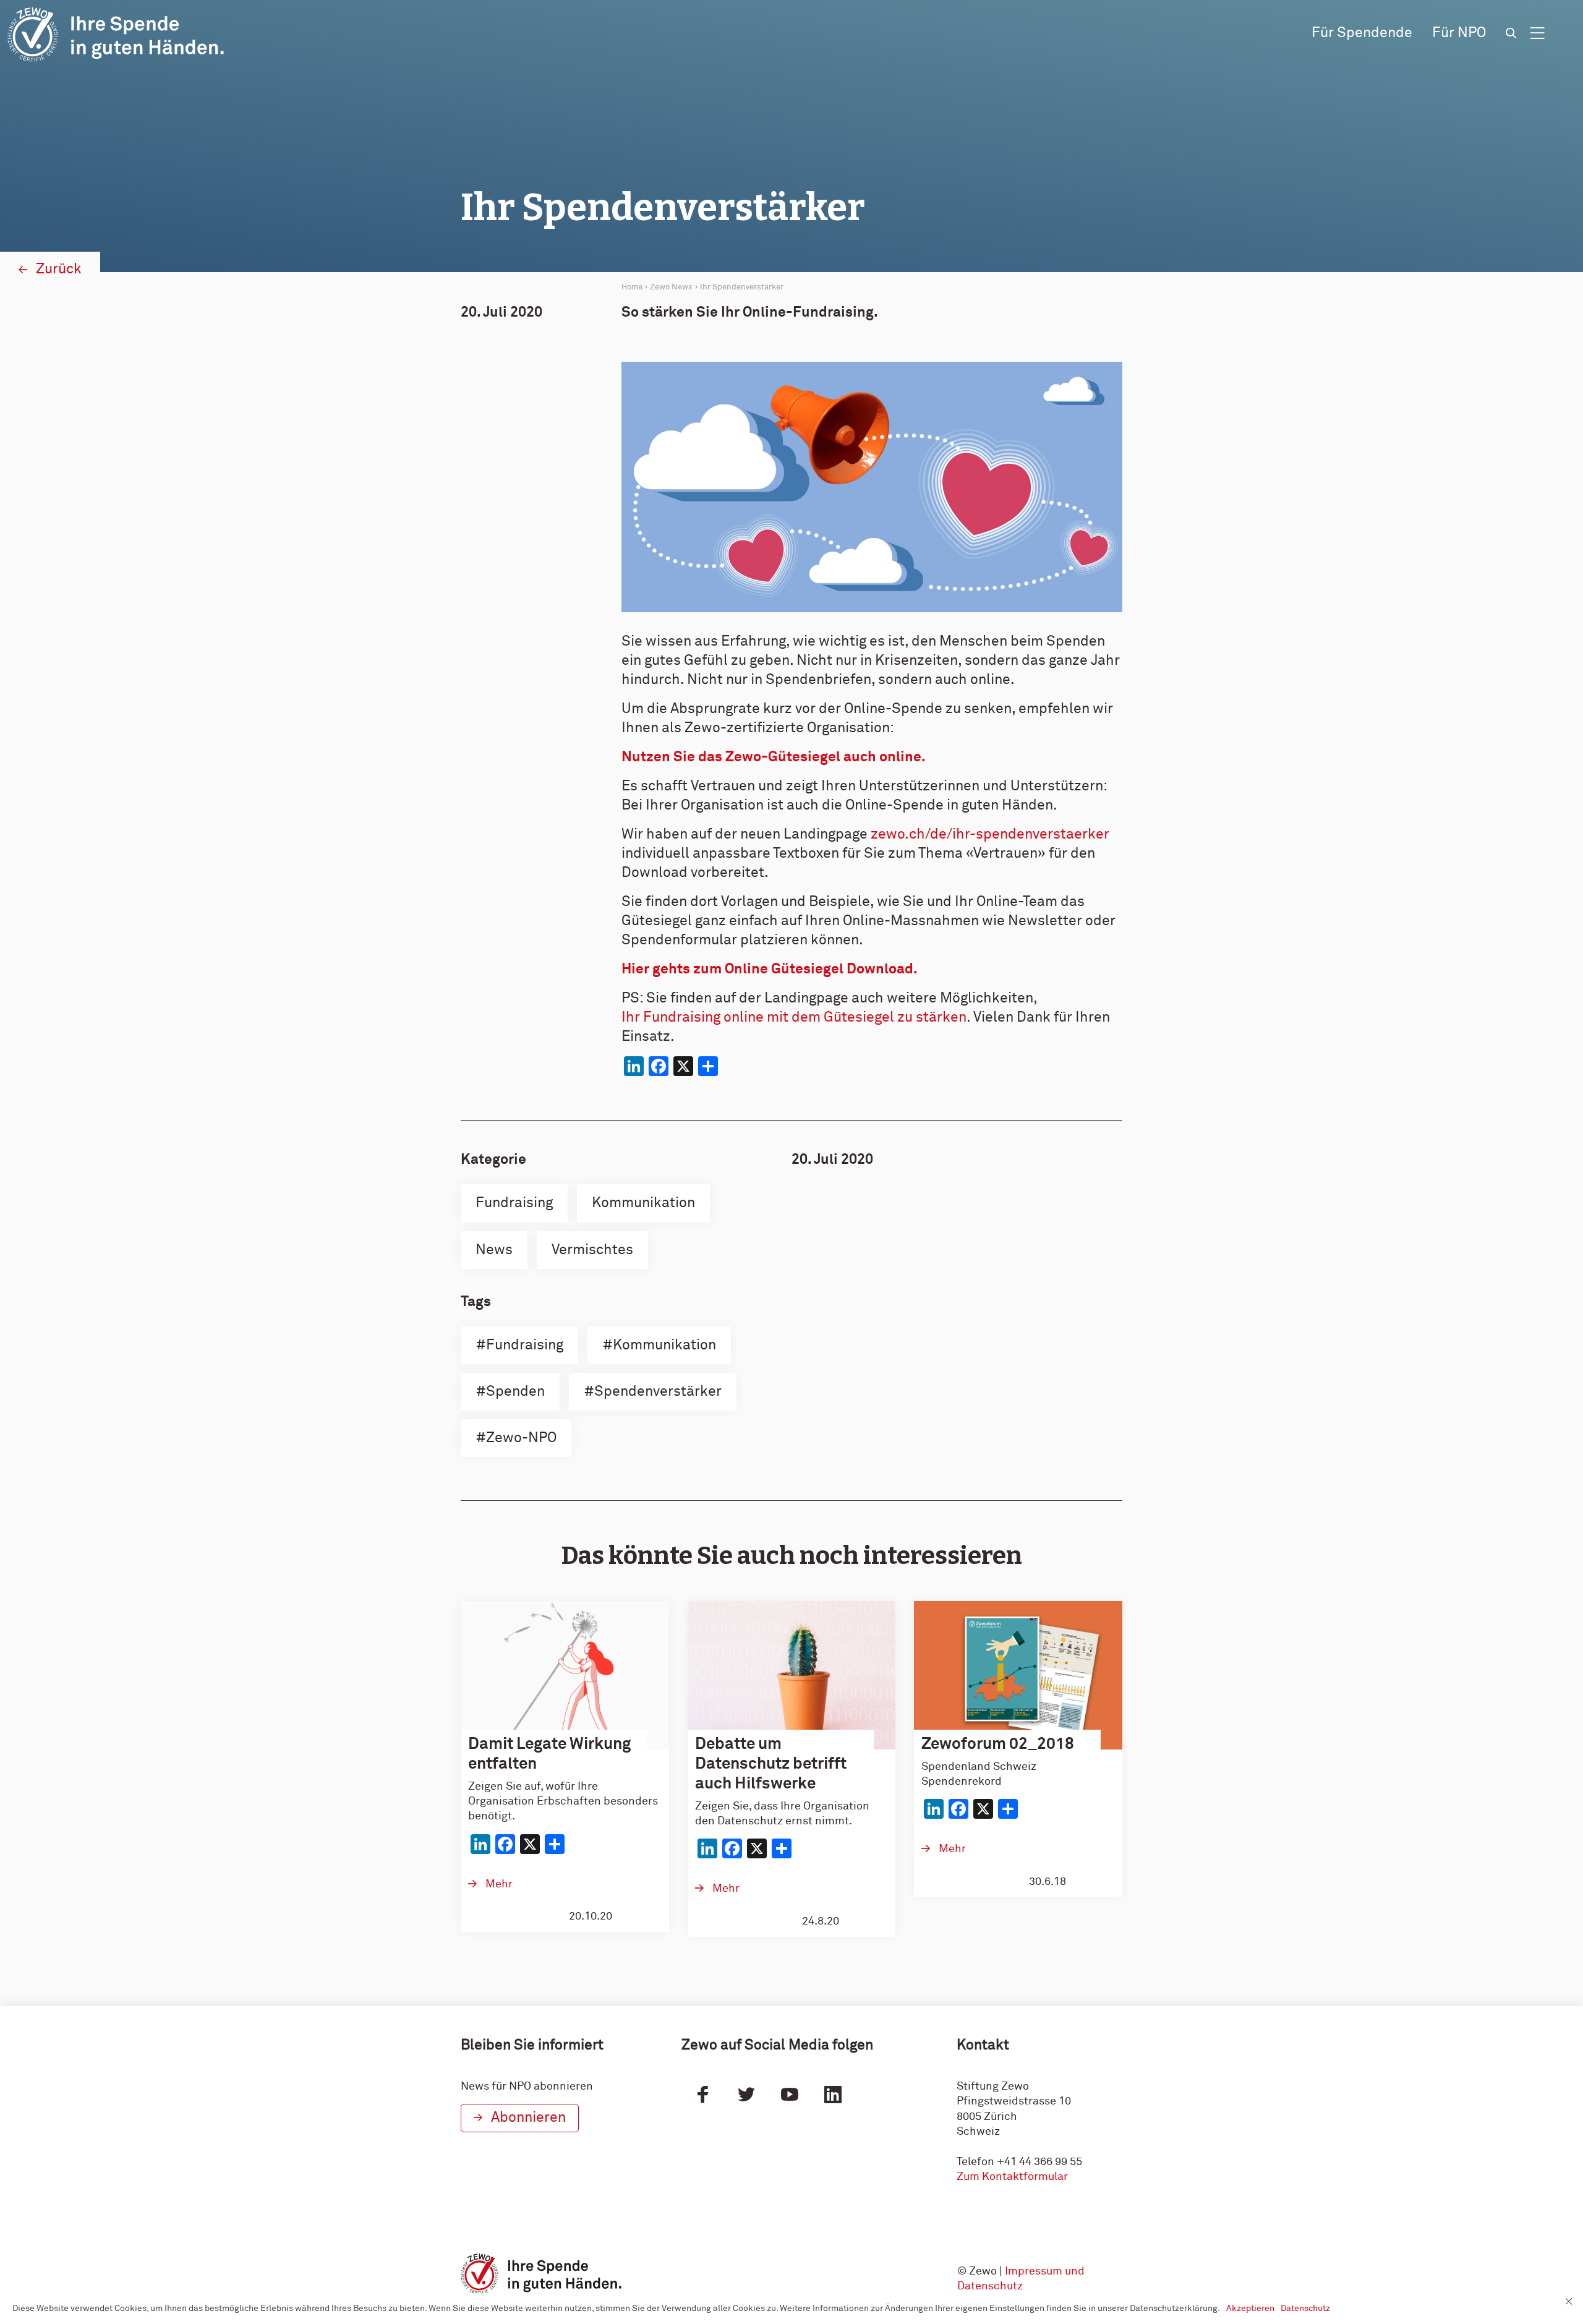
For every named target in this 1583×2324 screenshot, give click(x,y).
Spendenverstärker (658, 1392)
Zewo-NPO (521, 1438)
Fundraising (514, 1203)
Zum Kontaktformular (1012, 2177)
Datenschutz (1305, 2309)
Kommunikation (643, 1203)
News (494, 1250)
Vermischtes (592, 1250)
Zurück (59, 269)
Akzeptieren (1250, 2309)
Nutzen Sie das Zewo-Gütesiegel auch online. (774, 757)
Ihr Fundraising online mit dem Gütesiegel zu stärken (794, 1018)
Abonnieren (528, 2118)
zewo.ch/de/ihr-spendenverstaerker (990, 835)
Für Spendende (1362, 33)
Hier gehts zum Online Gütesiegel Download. (770, 969)
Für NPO (1459, 33)
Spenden (515, 1392)
